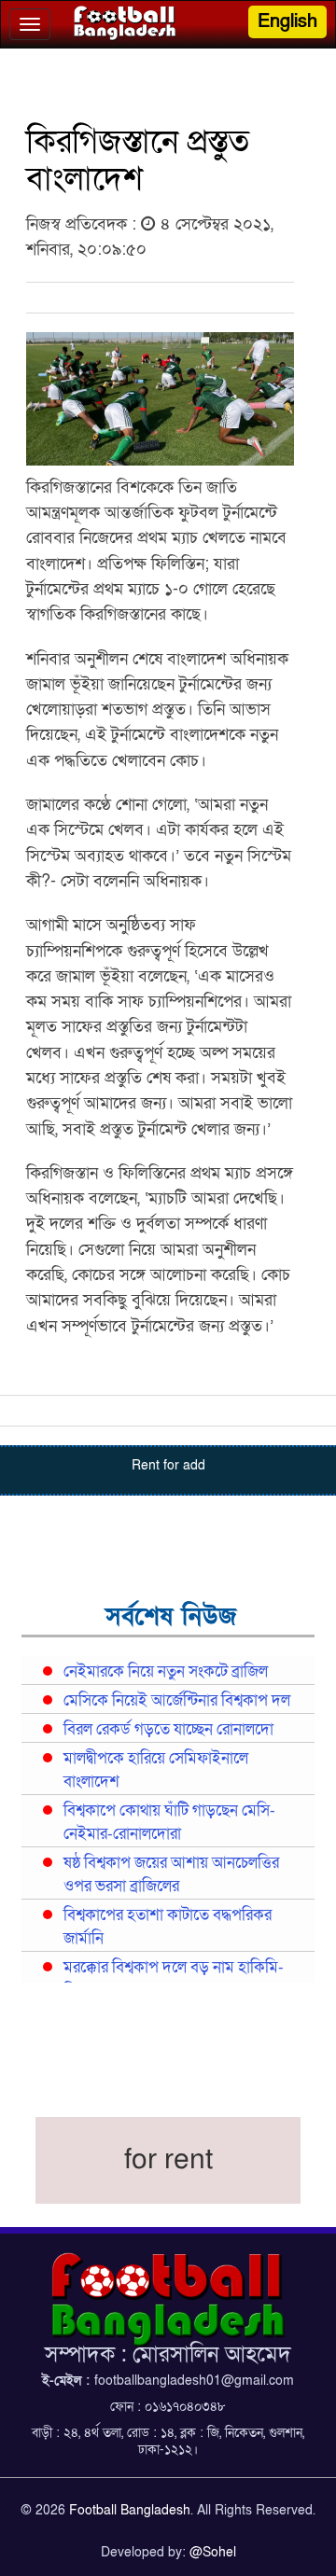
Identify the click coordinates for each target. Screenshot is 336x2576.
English (287, 21)
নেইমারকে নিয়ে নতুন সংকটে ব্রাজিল (166, 1672)
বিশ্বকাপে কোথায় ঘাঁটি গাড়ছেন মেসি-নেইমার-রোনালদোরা (169, 1823)
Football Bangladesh (130, 2510)
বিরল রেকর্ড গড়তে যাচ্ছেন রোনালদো (168, 1730)
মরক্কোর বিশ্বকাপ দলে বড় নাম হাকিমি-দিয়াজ (174, 1979)
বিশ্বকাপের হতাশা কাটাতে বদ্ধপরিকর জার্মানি (168, 1927)
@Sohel (213, 2552)
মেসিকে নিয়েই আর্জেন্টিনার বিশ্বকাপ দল (177, 1701)
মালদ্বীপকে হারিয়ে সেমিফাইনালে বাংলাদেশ (156, 1770)
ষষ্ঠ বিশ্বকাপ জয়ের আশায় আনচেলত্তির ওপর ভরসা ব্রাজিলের (171, 1875)
